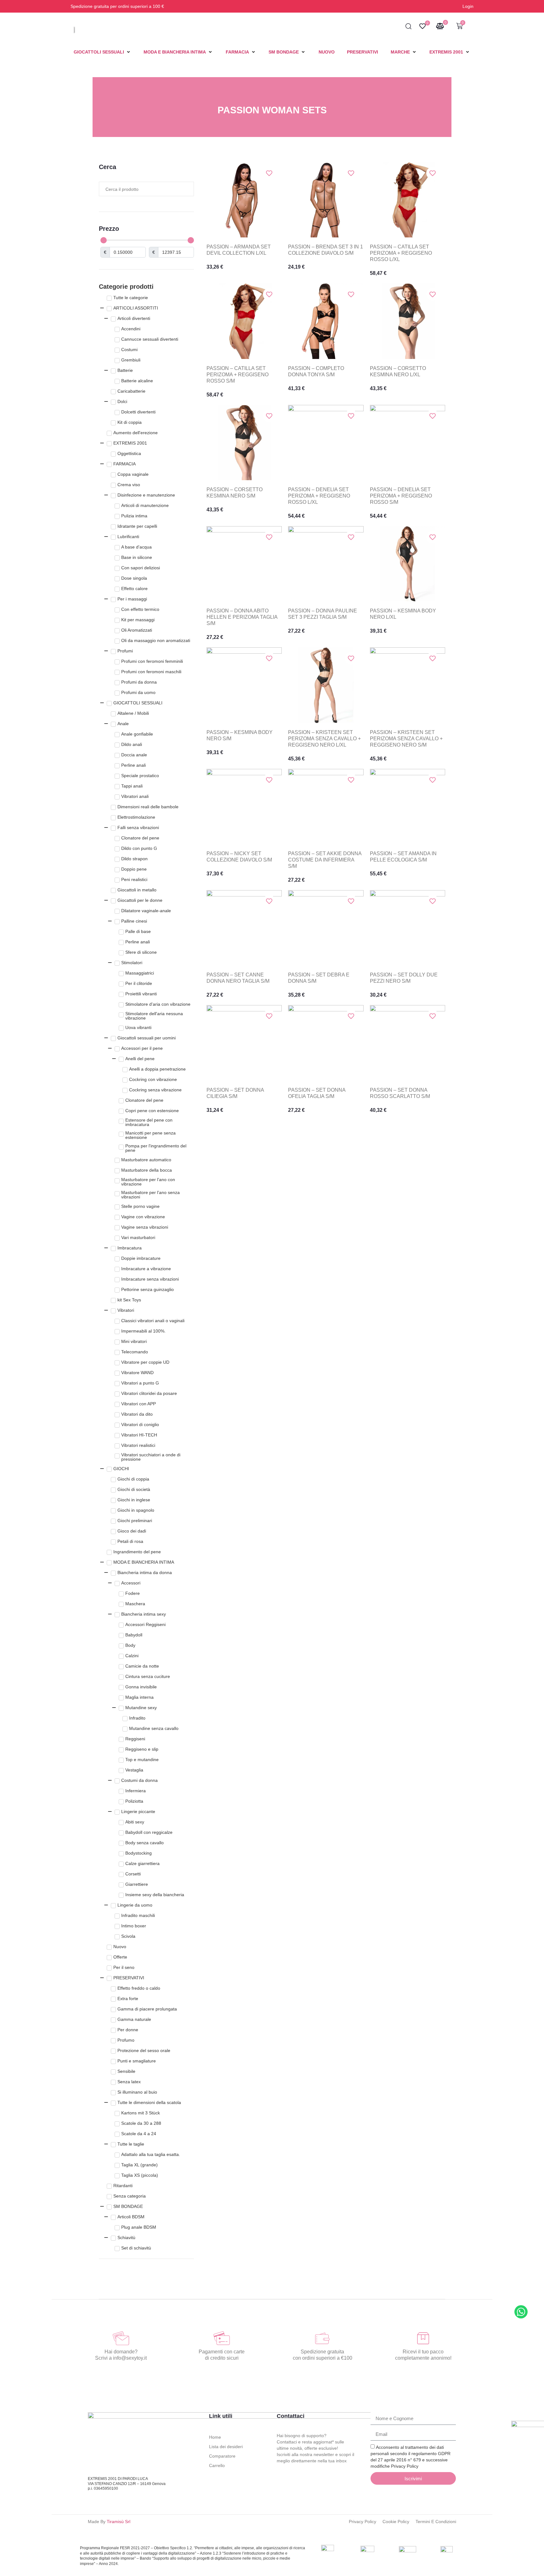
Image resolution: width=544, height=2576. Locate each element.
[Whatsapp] (521, 2312)
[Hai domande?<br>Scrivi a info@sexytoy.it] (121, 2338)
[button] (102, 52)
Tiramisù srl (119, 2522)
